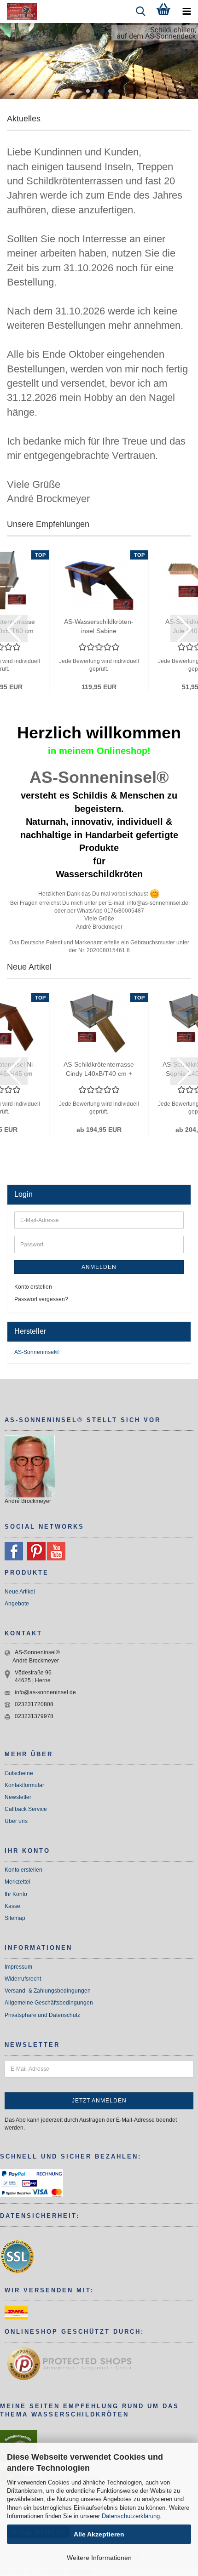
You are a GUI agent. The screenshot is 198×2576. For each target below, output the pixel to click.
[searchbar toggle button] (140, 11)
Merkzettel (17, 1882)
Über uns (16, 1821)
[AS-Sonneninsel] (18, 11)
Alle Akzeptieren (99, 2534)
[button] (88, 91)
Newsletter (18, 1797)
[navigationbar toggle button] (186, 11)
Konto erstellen (33, 1287)
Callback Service (26, 1809)
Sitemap (15, 1918)
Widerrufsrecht (23, 1979)
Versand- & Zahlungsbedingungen (48, 1991)
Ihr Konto (16, 1894)
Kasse (12, 1906)
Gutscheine (19, 1773)
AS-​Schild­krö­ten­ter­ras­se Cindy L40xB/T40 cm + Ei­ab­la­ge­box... (99, 1069)
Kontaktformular (24, 1785)
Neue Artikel (20, 1592)
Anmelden (99, 1267)
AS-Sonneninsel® (37, 1352)
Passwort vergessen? (41, 1299)
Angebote (17, 1604)
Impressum (18, 1967)
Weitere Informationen (99, 2558)
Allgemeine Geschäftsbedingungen (49, 2003)
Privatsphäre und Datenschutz (42, 2015)
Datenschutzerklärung (131, 2516)
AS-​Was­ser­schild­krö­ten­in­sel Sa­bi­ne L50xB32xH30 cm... (99, 627)
